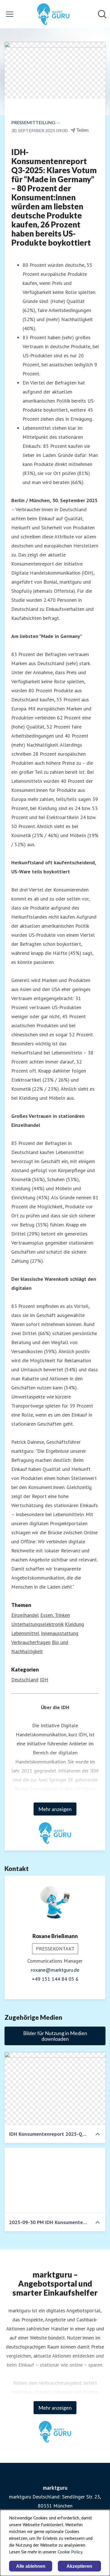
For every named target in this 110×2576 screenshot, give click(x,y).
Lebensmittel (25, 1633)
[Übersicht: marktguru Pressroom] (53, 14)
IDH (44, 1680)
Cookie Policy (70, 2552)
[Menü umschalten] (10, 14)
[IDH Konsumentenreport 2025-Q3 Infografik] (55, 2089)
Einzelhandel (25, 1615)
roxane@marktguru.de (55, 1970)
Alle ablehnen (31, 2566)
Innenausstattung (60, 1633)
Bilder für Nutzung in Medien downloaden (55, 2036)
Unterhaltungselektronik (37, 1624)
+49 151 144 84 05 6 (55, 1979)
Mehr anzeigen (55, 1809)
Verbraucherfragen (31, 1642)
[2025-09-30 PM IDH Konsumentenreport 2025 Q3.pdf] (55, 2180)
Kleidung (74, 1624)
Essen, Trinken (55, 1615)
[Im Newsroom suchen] (102, 14)
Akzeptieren (79, 2566)
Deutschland (25, 1680)
